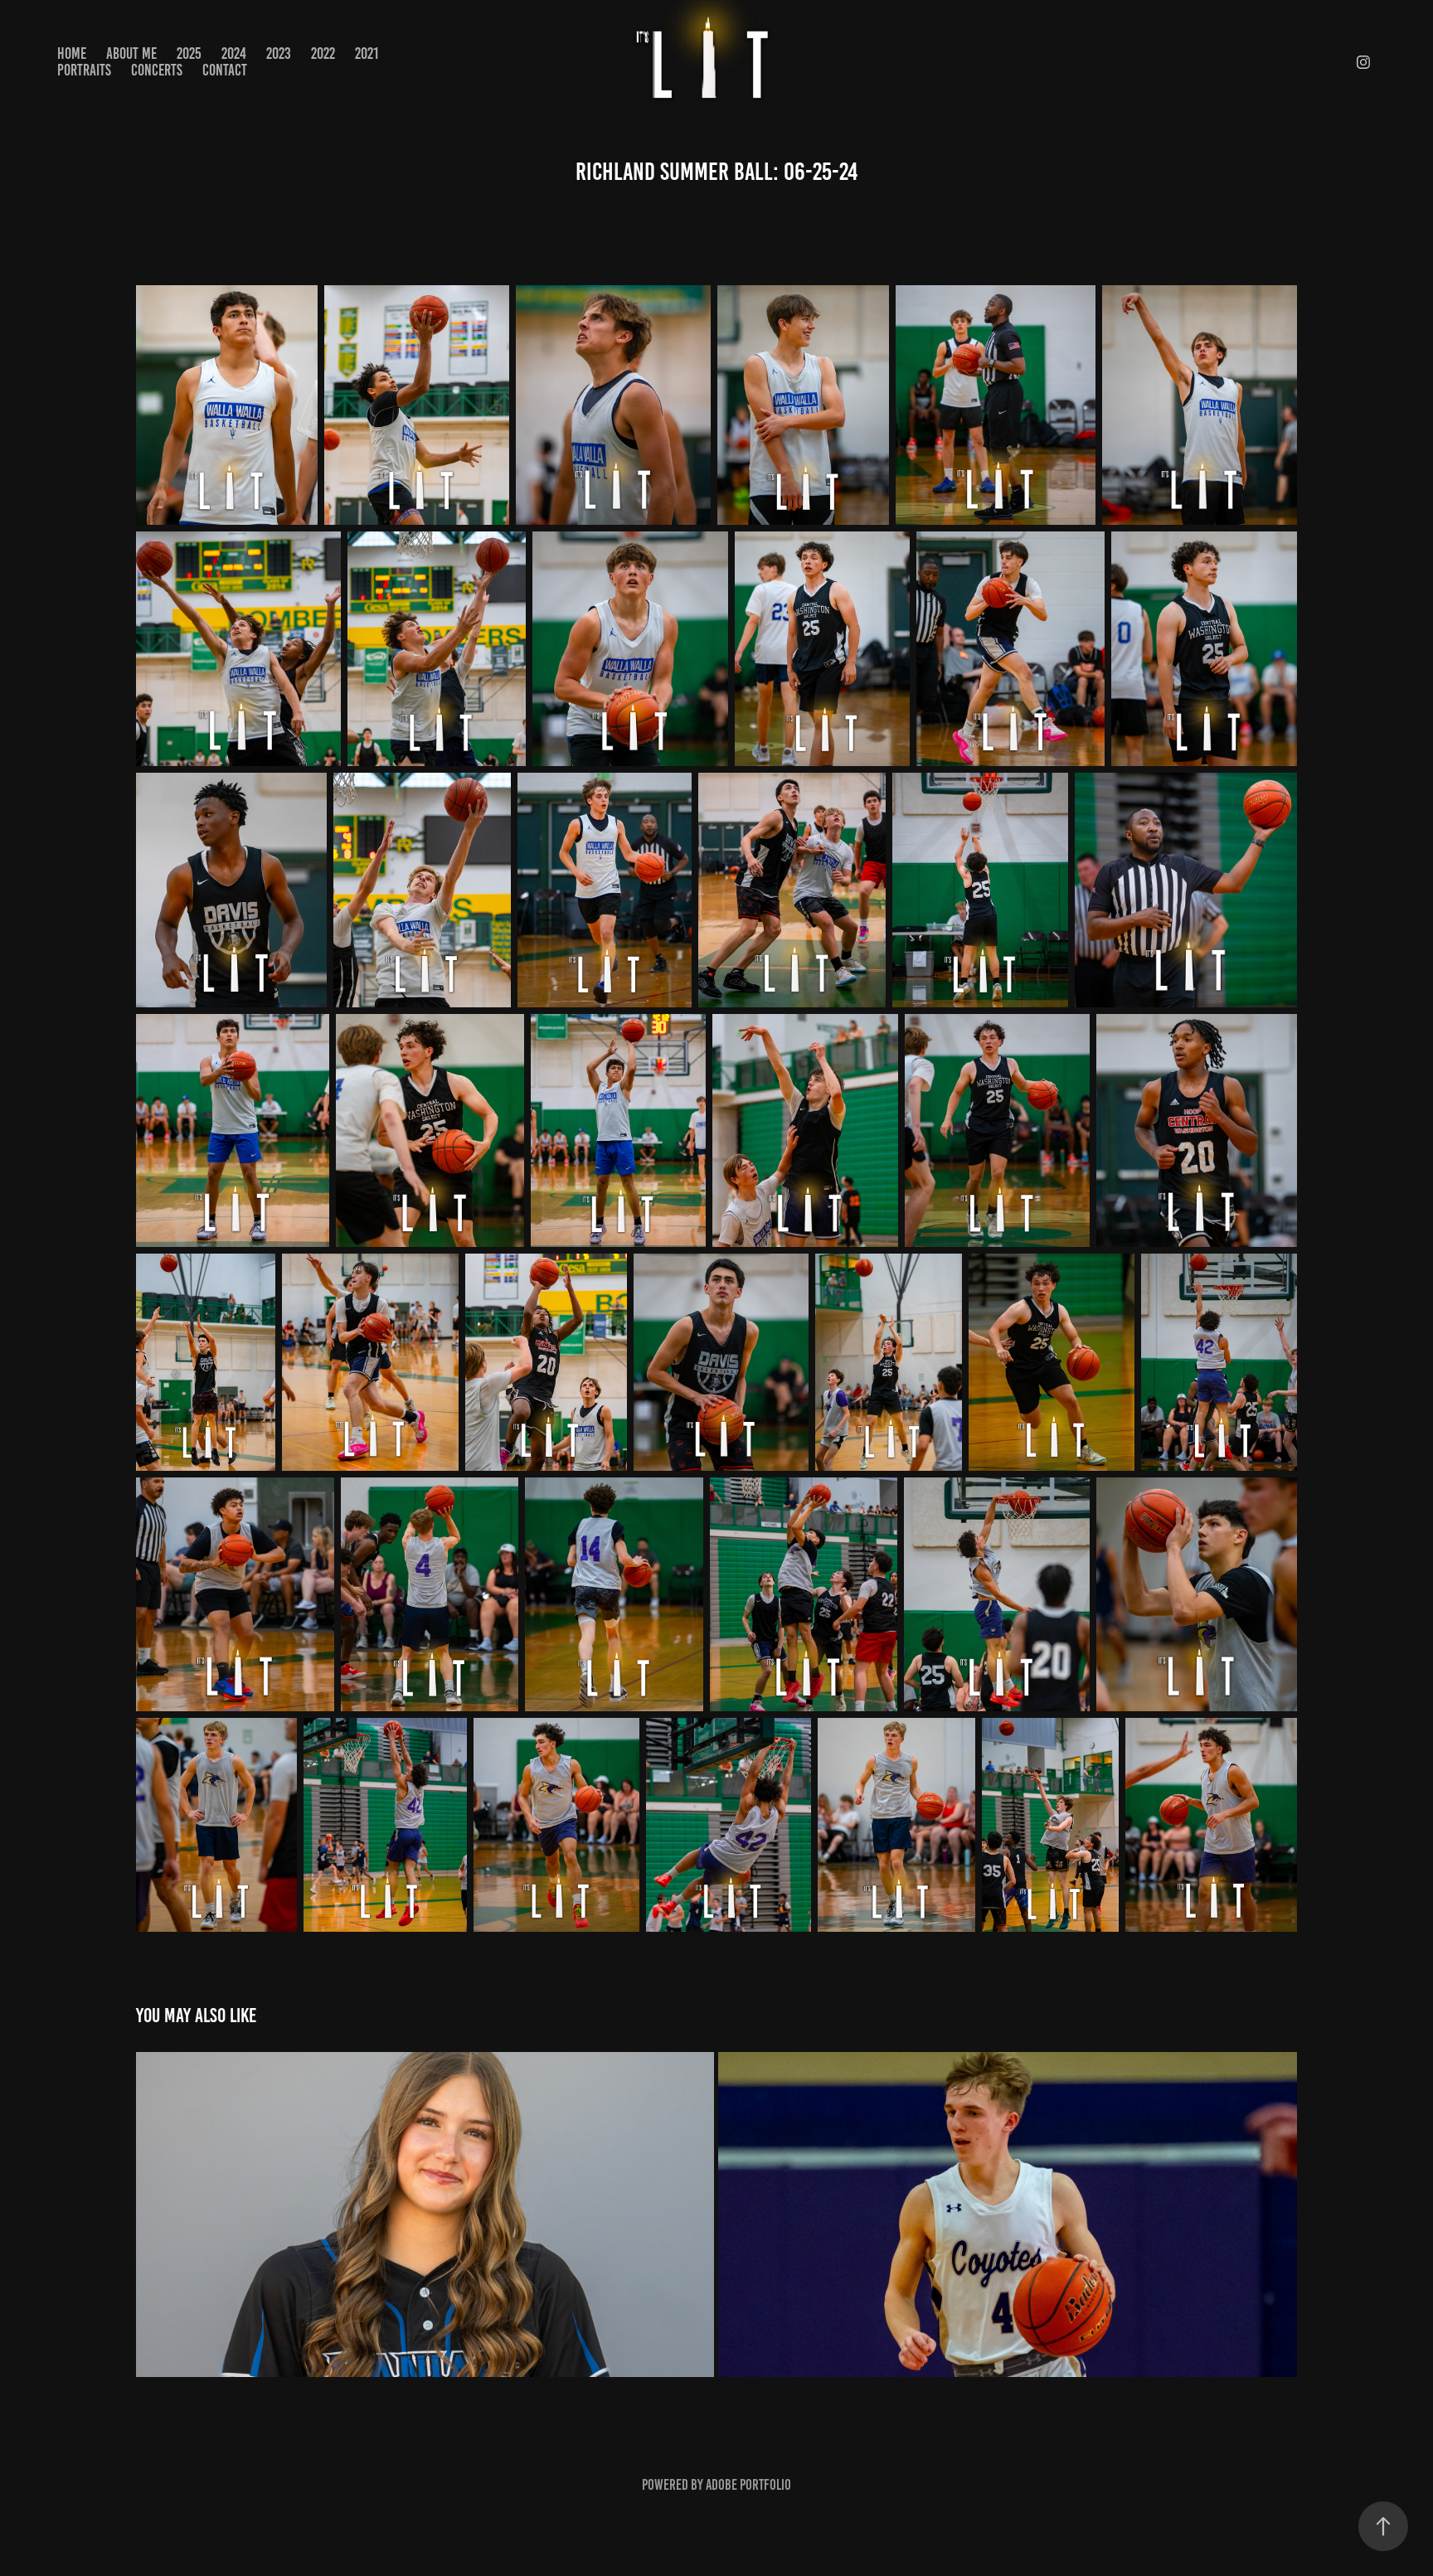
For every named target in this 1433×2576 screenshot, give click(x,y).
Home (72, 53)
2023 (279, 53)
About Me (131, 53)
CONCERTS (157, 70)
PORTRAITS (84, 70)
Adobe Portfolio (748, 2485)
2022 (323, 53)
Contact (225, 70)
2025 (189, 53)
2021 (367, 53)
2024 (234, 53)
